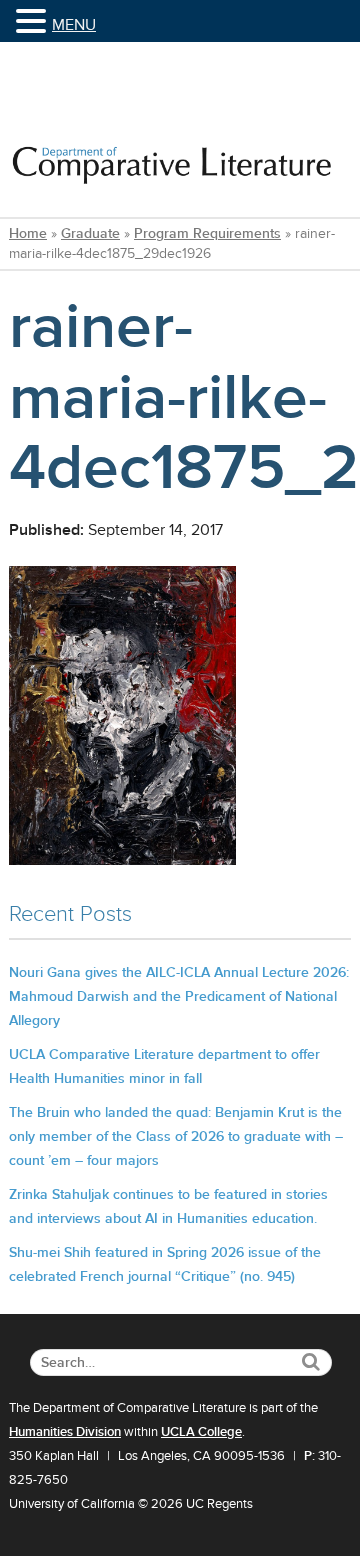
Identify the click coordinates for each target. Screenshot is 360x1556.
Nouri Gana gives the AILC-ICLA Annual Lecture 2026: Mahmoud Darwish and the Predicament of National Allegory (179, 996)
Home (28, 233)
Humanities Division (65, 1432)
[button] (34, 22)
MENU (74, 25)
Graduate (90, 233)
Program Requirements (207, 233)
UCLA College (201, 1432)
